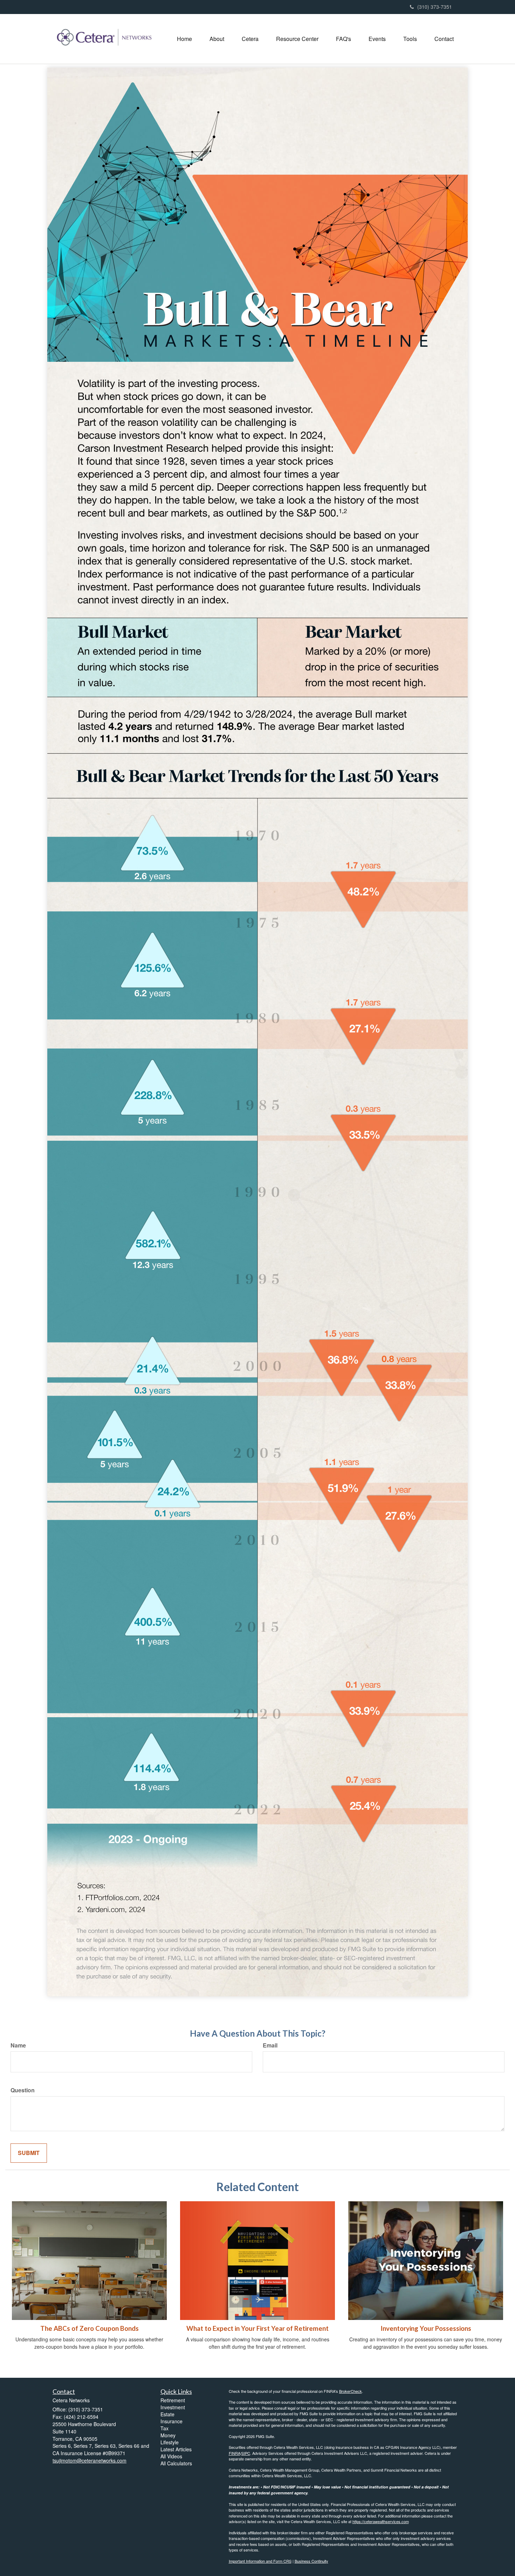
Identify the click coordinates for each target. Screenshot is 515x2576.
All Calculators (176, 2463)
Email (270, 2045)
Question (23, 2090)
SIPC (246, 2453)
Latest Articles (176, 2449)
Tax (164, 2428)
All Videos (171, 2456)
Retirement (173, 2400)
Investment (173, 2407)
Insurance (171, 2421)
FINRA (235, 2453)
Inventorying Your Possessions (426, 2328)
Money (168, 2435)
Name (18, 2045)
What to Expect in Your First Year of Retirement (257, 2328)
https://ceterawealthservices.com (381, 2521)
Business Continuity (311, 2561)
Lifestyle (170, 2442)
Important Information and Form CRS (260, 2561)
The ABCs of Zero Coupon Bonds (90, 2328)
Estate (167, 2414)
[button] (217, 39)
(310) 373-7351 (435, 7)
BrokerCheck (351, 2391)
